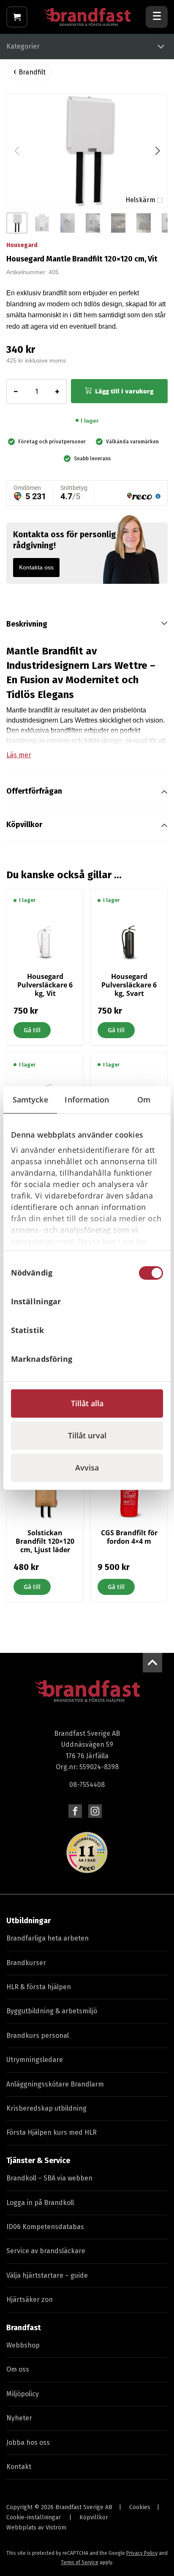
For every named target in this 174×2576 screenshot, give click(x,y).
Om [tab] (144, 1100)
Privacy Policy (142, 2553)
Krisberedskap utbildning (46, 2108)
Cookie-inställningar (34, 2517)
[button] (157, 151)
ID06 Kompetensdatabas (45, 2227)
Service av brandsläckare (46, 2251)
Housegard (22, 245)
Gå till (32, 1030)
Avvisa (87, 1468)
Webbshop (23, 2345)
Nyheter (19, 2418)
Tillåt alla (87, 1403)
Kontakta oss (36, 567)
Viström (56, 2528)
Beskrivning (27, 624)
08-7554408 (87, 1785)
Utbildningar (29, 1921)
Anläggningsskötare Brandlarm (55, 2084)
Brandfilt (32, 72)
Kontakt (19, 2467)
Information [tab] (87, 1100)
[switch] (151, 1302)
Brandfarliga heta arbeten (48, 1938)
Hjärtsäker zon (30, 2300)
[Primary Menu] (157, 17)
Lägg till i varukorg (124, 391)
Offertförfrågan (34, 791)
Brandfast (24, 2328)
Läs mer (19, 755)
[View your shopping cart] (17, 17)
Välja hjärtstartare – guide (47, 2275)
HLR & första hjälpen (39, 1987)
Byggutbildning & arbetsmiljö (52, 2011)
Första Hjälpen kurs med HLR (52, 2132)
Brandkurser (26, 1963)
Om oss (18, 2369)
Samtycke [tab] (30, 1100)
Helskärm (140, 200)
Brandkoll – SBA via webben (49, 2178)
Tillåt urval (87, 1435)
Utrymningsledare (35, 2060)
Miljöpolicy (23, 2394)
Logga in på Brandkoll (40, 2203)
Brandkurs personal (38, 2036)
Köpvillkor (24, 825)
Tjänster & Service (38, 2161)
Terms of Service (80, 2562)
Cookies (140, 2507)
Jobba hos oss (28, 2443)
